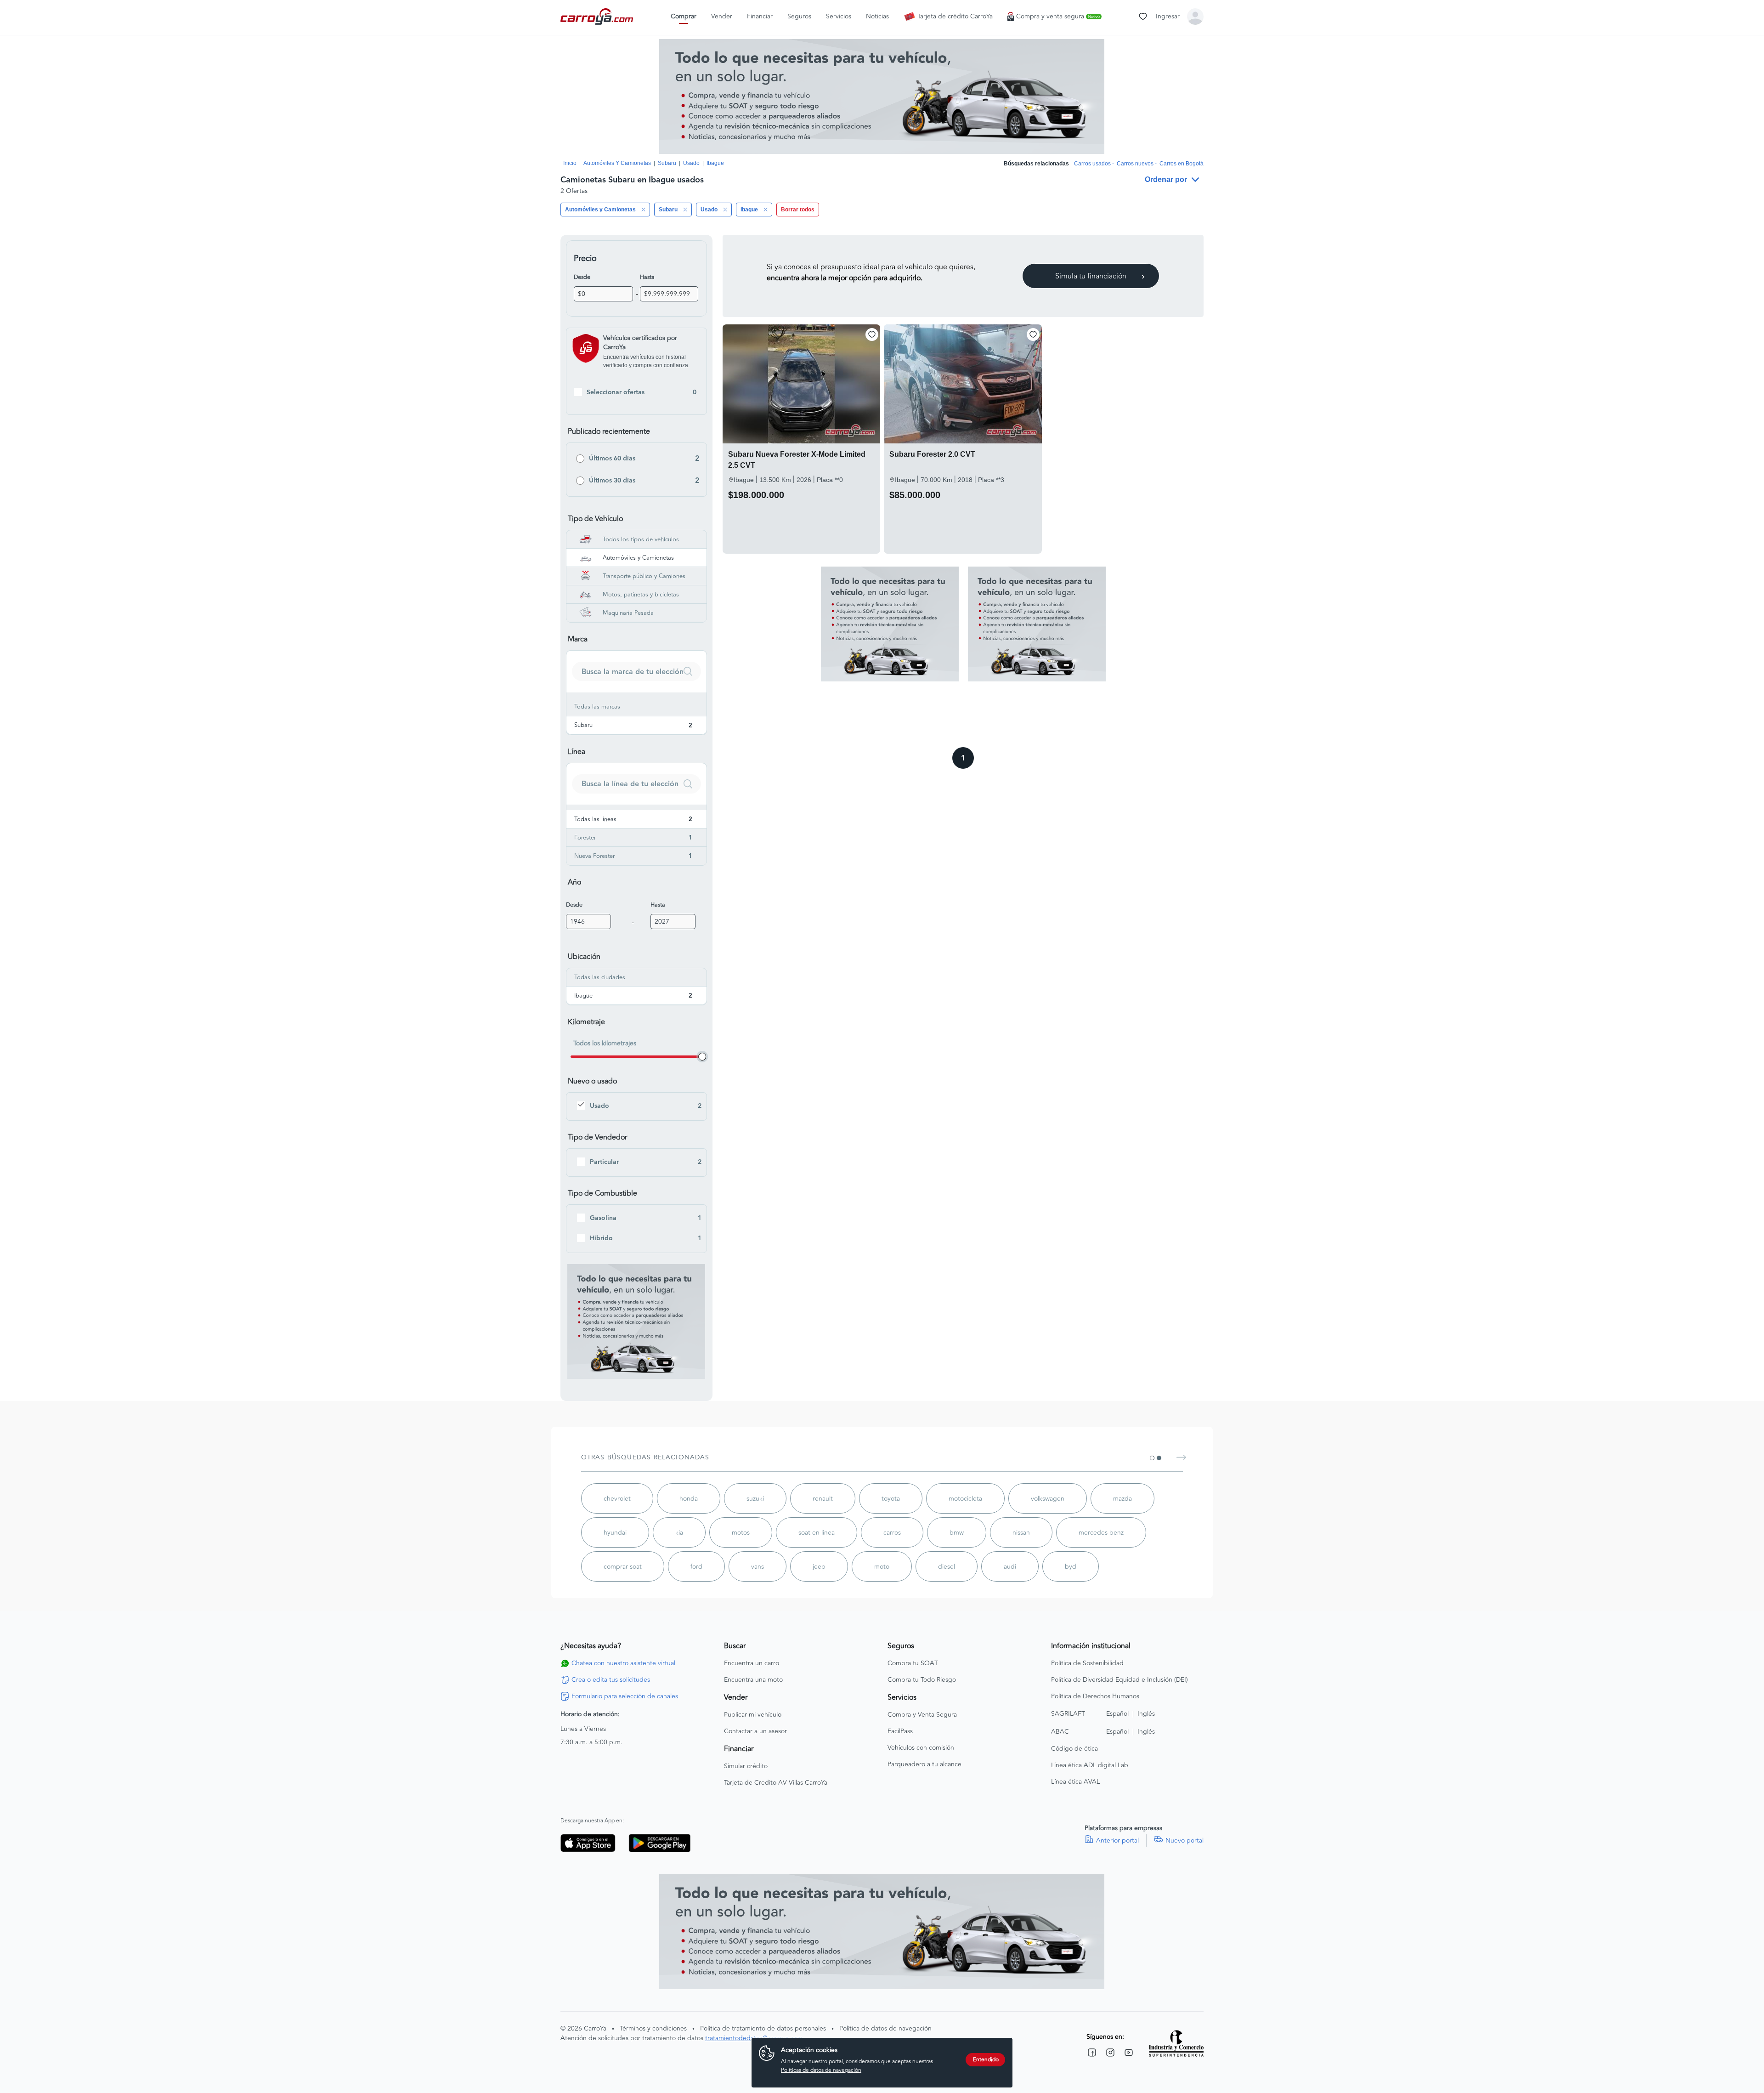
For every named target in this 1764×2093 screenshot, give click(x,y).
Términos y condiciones (653, 2028)
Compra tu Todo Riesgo (922, 1680)
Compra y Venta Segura (922, 1715)
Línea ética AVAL (1075, 1782)
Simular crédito (746, 1766)
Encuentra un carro (752, 1663)
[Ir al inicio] (598, 17)
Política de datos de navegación (885, 2028)
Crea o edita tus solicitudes (611, 1680)
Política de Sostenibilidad (1087, 1663)
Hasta (647, 277)
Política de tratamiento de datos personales (763, 2028)
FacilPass (900, 1731)
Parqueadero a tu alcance (924, 1764)
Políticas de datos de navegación (821, 2070)
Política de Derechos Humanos (1095, 1696)
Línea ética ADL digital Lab (1090, 1765)
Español (1117, 1714)
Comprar (684, 17)
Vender (722, 17)
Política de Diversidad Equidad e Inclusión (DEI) (1119, 1680)
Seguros (799, 17)
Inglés (1146, 1714)
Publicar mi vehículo (753, 1715)
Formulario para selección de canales (625, 1696)
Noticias (877, 17)
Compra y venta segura (1058, 17)
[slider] (702, 1057)
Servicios (839, 17)
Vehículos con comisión (921, 1748)
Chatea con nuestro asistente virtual (623, 1663)
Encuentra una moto (753, 1680)
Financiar (760, 17)
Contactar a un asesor (755, 1731)
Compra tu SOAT (913, 1663)
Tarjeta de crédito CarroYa (955, 17)
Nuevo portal (1184, 1841)
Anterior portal (1117, 1841)
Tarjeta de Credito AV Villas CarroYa (776, 1783)
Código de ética (1074, 1749)
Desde (582, 277)
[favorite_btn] (872, 335)
